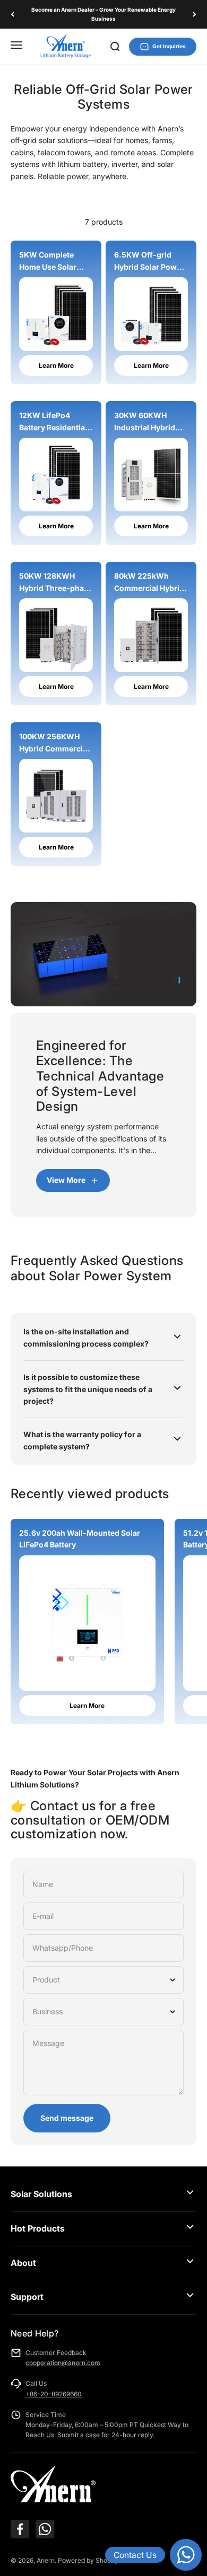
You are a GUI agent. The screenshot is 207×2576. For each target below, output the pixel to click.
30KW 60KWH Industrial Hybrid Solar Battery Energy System (145, 422)
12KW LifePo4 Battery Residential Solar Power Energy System (55, 422)
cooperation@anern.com (63, 2363)
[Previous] (12, 14)
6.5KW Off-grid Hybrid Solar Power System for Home (149, 262)
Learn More (56, 365)
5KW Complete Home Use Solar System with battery (55, 262)
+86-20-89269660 (54, 2394)
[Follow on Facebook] (20, 2529)
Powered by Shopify (88, 2560)
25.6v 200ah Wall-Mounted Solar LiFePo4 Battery (80, 1539)
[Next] (195, 14)
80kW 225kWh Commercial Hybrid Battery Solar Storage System (149, 583)
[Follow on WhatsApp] (45, 2529)
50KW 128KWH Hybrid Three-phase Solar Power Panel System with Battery (56, 583)
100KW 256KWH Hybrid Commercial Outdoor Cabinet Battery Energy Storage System (54, 743)
